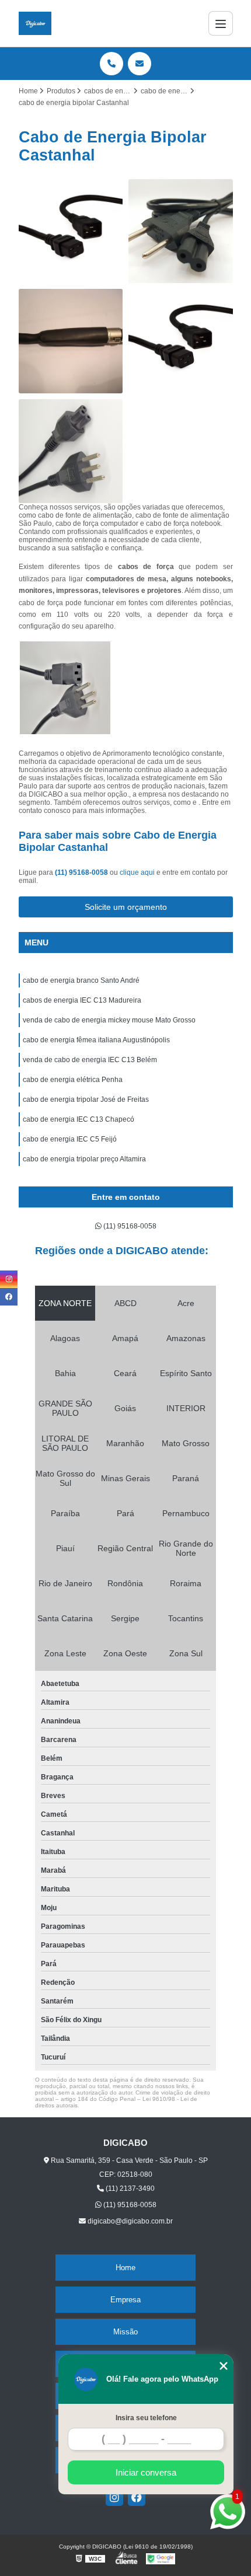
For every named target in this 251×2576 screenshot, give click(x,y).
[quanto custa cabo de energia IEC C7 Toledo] (71, 341)
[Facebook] (137, 2497)
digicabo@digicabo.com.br (129, 2221)
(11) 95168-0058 (82, 872)
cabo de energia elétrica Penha (73, 1080)
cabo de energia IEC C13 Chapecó (79, 1119)
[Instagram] (114, 2497)
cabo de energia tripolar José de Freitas (86, 1099)
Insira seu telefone (146, 2418)
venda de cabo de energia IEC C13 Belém (90, 1060)
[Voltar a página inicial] (35, 23)
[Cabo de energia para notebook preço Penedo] (181, 231)
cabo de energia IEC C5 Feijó (70, 1139)
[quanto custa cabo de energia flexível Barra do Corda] (181, 341)
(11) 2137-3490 (129, 2188)
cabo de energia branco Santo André (81, 980)
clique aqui (137, 872)
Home (125, 2268)
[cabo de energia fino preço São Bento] (71, 451)
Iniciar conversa (146, 2472)
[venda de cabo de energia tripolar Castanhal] (71, 231)
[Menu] (221, 23)
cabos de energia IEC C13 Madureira (82, 1000)
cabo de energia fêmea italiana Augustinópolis (96, 1040)
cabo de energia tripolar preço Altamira (84, 1159)
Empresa (125, 2300)
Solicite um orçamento (126, 907)
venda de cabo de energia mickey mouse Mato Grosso (109, 1020)
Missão (125, 2332)
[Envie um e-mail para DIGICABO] (140, 64)
